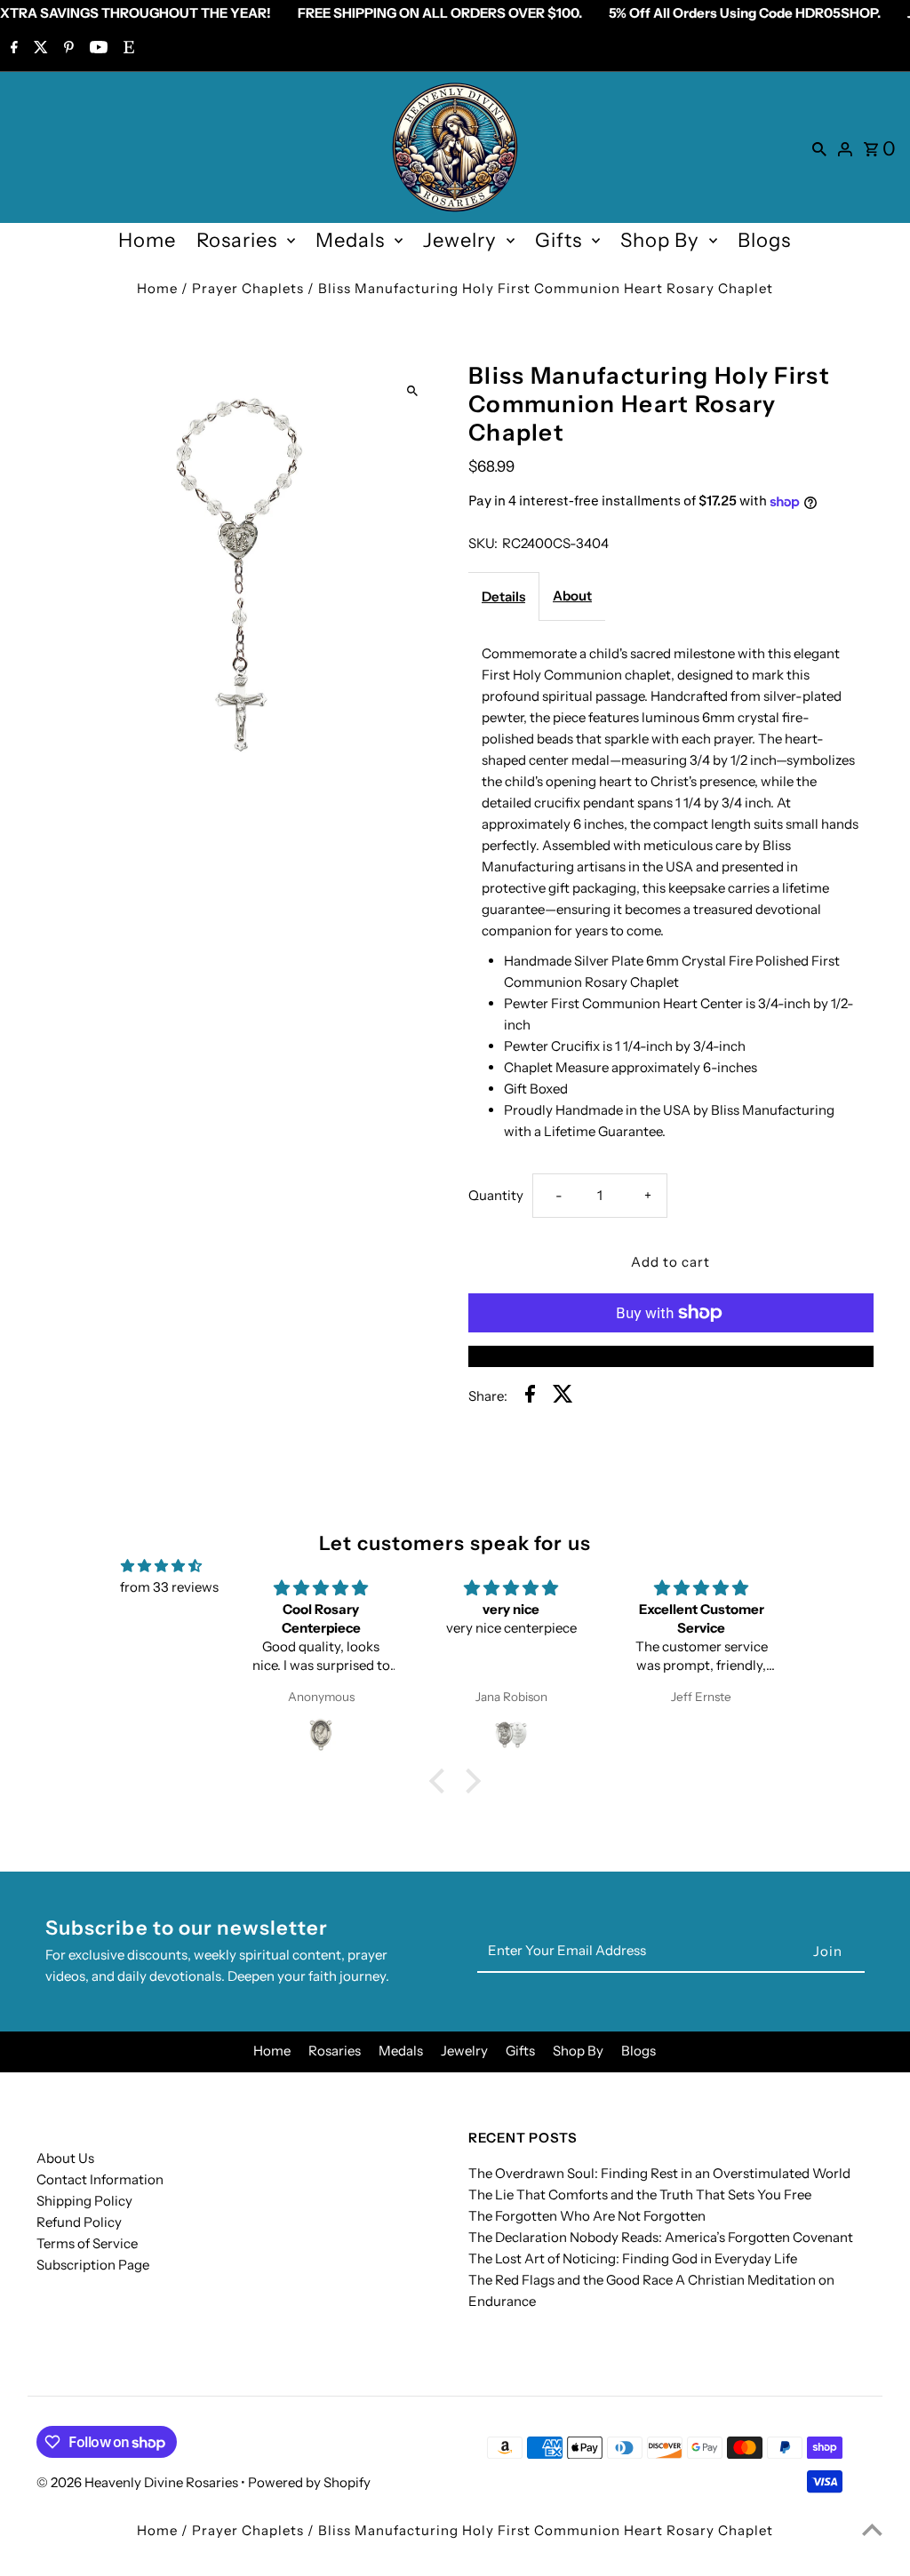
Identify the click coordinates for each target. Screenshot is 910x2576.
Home (147, 240)
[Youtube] (96, 49)
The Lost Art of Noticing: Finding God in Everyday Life (633, 2258)
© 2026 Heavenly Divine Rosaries (139, 2482)
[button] (442, 1780)
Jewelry (460, 240)
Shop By (660, 240)
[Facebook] (12, 49)
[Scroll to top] (872, 2529)
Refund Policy (79, 2222)
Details (503, 596)
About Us (65, 2158)
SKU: (483, 543)
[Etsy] (127, 49)
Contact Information (100, 2179)
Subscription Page (93, 2265)
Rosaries (237, 240)
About (572, 596)
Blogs (764, 240)
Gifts (559, 240)
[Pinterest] (67, 49)
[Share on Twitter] (563, 1397)
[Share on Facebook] (530, 1397)
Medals (350, 240)
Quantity (496, 1195)
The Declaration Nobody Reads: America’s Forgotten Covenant (661, 2237)
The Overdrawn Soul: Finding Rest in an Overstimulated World (659, 2173)
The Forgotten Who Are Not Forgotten (587, 2216)
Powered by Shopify (309, 2482)
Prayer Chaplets (248, 288)
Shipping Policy (84, 2201)
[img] (161, 1566)
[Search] (819, 147)
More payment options (671, 1356)
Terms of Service (87, 2243)
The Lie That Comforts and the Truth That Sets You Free (640, 2194)
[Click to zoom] (413, 390)
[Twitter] (39, 49)
